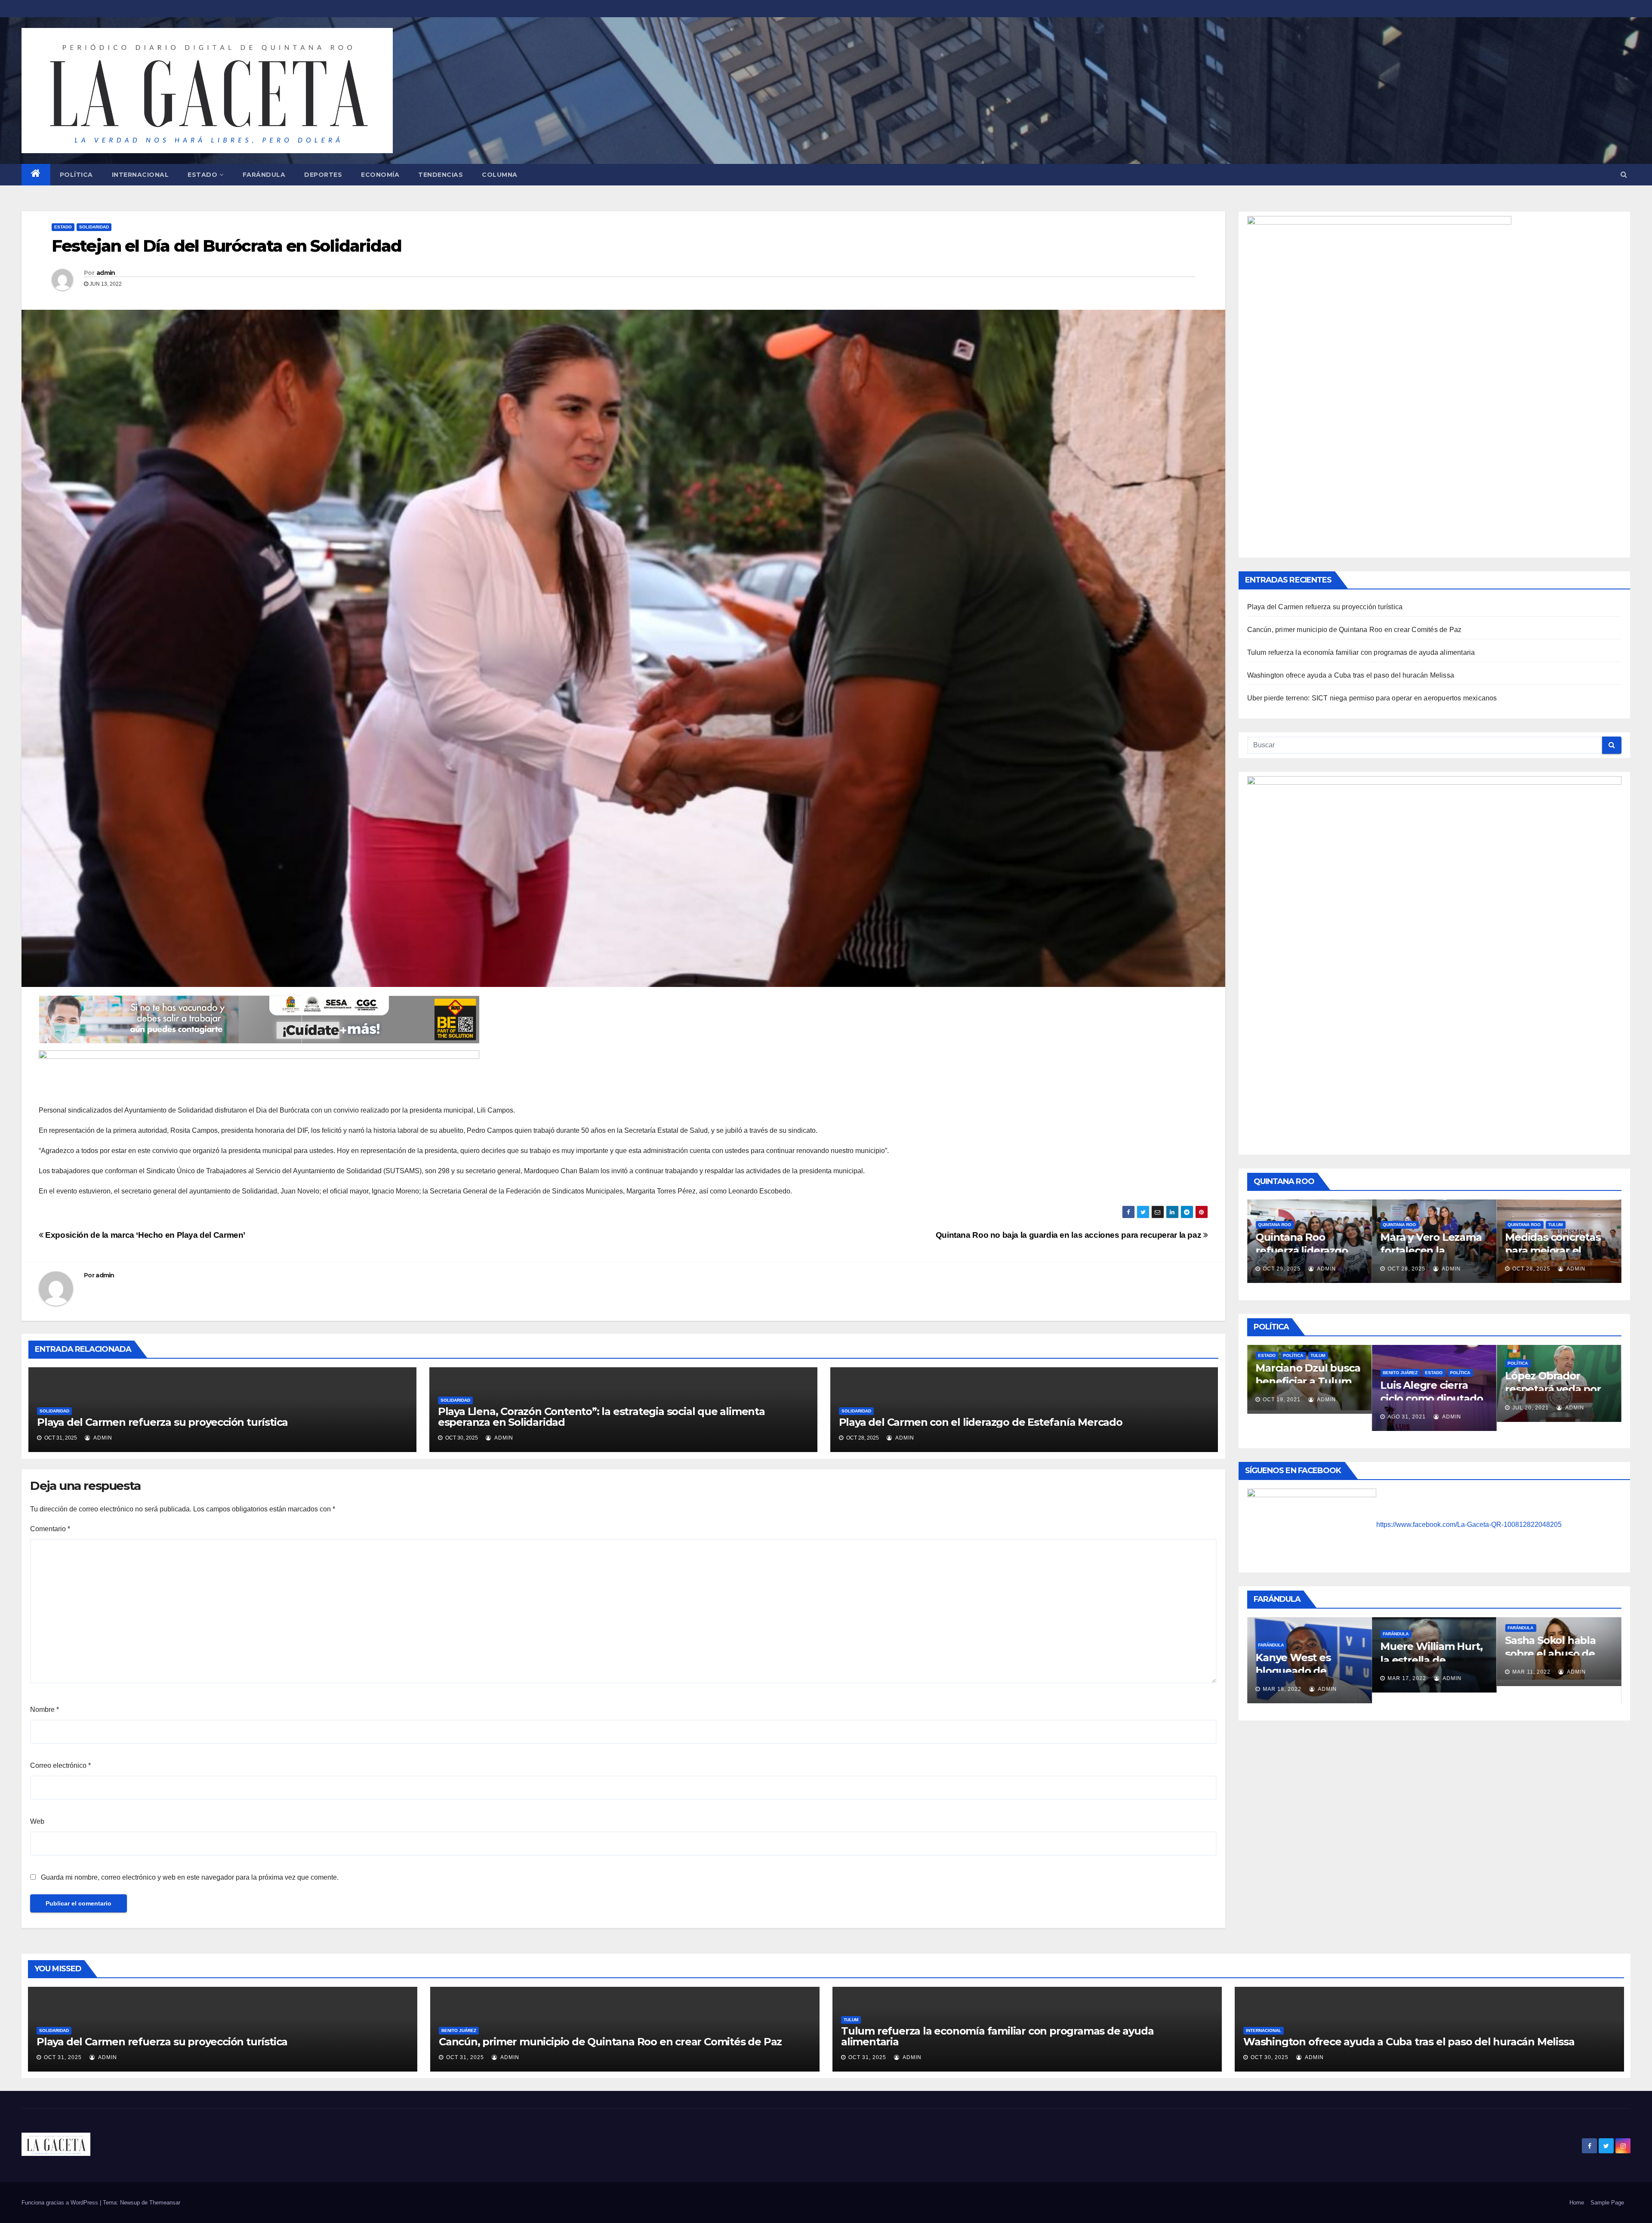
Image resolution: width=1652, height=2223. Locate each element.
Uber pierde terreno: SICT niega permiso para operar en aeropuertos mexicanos (1372, 698)
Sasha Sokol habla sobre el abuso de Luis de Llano (1301, 1654)
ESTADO (202, 175)
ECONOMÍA (380, 175)
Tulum (1306, 1225)
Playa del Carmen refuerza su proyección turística (162, 1422)
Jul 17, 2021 (1406, 1404)
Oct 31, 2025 (63, 2057)
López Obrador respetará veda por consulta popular (1304, 1389)
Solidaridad (94, 227)
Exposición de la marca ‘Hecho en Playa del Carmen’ (144, 1235)
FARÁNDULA (264, 175)
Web (37, 1821)
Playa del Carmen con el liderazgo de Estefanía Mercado (981, 1422)
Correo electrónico (60, 1765)
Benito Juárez (459, 2030)
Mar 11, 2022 (1282, 1672)
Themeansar (165, 2203)
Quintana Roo (1275, 1225)
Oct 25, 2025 (1407, 1269)
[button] (1624, 174)
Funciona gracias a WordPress (61, 2203)
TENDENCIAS (441, 175)
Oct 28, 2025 (1282, 1269)
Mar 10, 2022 (1532, 1678)
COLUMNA (500, 175)
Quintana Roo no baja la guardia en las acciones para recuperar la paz (1069, 1235)
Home (1577, 2203)
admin (106, 273)
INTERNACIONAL (140, 175)
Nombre (45, 1710)
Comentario (50, 1529)
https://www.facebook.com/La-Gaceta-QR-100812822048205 (1469, 1525)
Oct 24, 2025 (1532, 1256)
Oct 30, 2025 (1270, 2057)
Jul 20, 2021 (1281, 1408)
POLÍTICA (76, 175)
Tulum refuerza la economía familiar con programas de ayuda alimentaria (1361, 652)
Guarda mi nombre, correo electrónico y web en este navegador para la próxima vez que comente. (190, 1877)
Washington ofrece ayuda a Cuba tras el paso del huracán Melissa (1351, 675)
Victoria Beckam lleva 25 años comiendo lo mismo (1555, 1660)
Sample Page (1607, 2203)
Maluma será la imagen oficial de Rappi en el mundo (1429, 1671)
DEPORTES (323, 175)
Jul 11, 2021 (1531, 1401)
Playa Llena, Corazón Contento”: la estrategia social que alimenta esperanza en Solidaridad (601, 1417)
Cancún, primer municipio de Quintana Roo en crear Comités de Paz (1355, 630)
